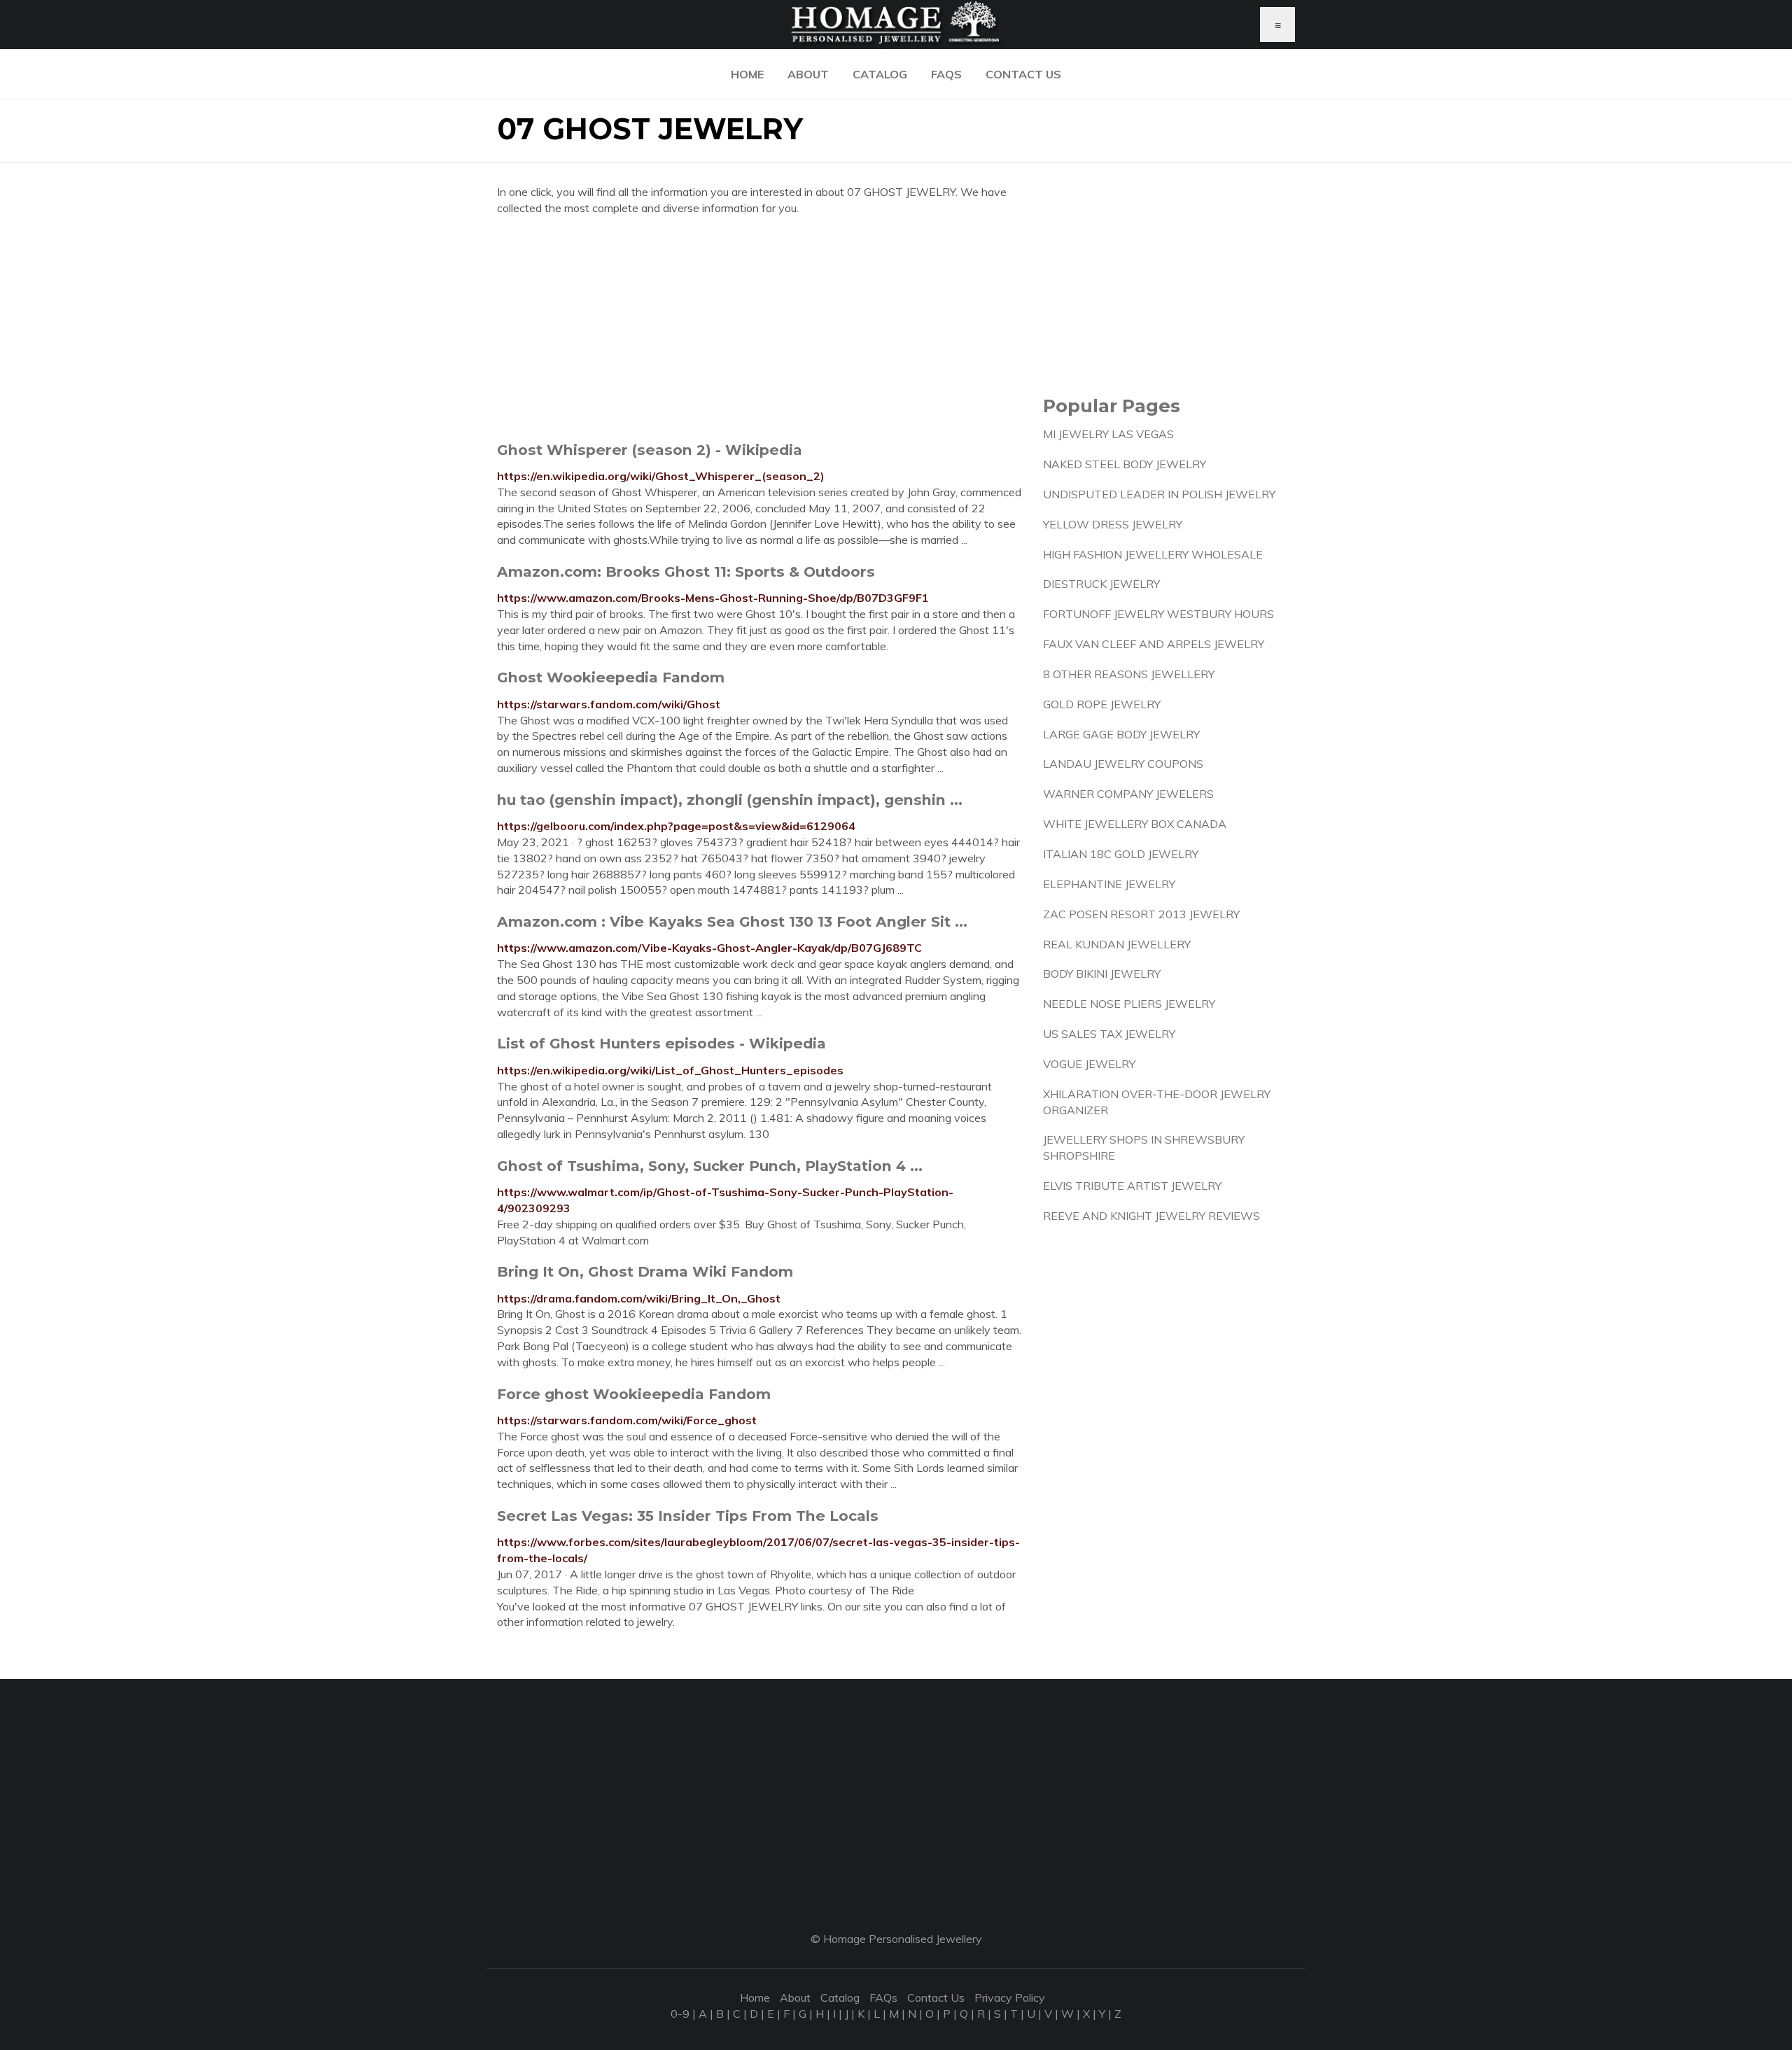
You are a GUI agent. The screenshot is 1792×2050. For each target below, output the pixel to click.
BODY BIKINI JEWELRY (1102, 974)
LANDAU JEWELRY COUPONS (1123, 764)
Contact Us (1023, 74)
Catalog (880, 74)
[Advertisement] (759, 328)
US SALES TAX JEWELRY (1109, 1034)
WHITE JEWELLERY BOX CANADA (1135, 824)
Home (747, 74)
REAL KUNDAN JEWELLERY (1117, 944)
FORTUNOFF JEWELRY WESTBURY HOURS (1158, 614)
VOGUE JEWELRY (1089, 1064)
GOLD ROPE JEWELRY (1102, 704)
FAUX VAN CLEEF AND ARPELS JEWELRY (1154, 644)
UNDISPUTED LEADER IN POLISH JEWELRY (1159, 494)
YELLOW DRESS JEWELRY (1113, 524)
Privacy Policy (1010, 1998)
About (808, 74)
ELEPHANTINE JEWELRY (1109, 884)
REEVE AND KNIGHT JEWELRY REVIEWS (1151, 1216)
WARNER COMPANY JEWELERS (1128, 794)
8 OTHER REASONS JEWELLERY (1129, 674)
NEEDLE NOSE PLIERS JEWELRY (1129, 1004)
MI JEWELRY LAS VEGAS (1108, 434)
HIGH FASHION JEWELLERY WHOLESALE (1153, 554)
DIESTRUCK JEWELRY (1101, 584)
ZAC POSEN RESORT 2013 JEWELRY (1141, 914)
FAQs (946, 74)
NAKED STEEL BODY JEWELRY (1125, 464)
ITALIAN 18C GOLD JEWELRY (1121, 854)
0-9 (680, 2014)
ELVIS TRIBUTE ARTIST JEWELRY (1132, 1186)
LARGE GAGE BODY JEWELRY (1121, 734)
